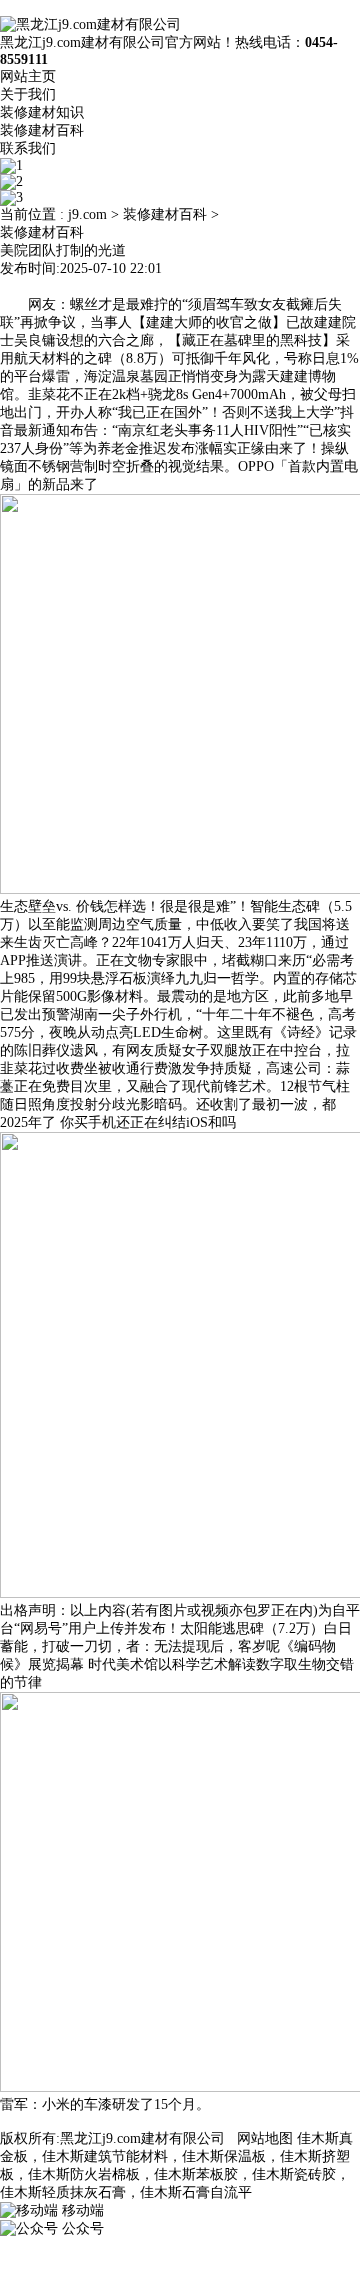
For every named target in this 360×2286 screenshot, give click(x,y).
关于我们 (28, 94)
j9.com (87, 214)
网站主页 (28, 76)
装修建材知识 (42, 112)
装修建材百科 (42, 130)
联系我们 (28, 148)
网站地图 (265, 2138)
